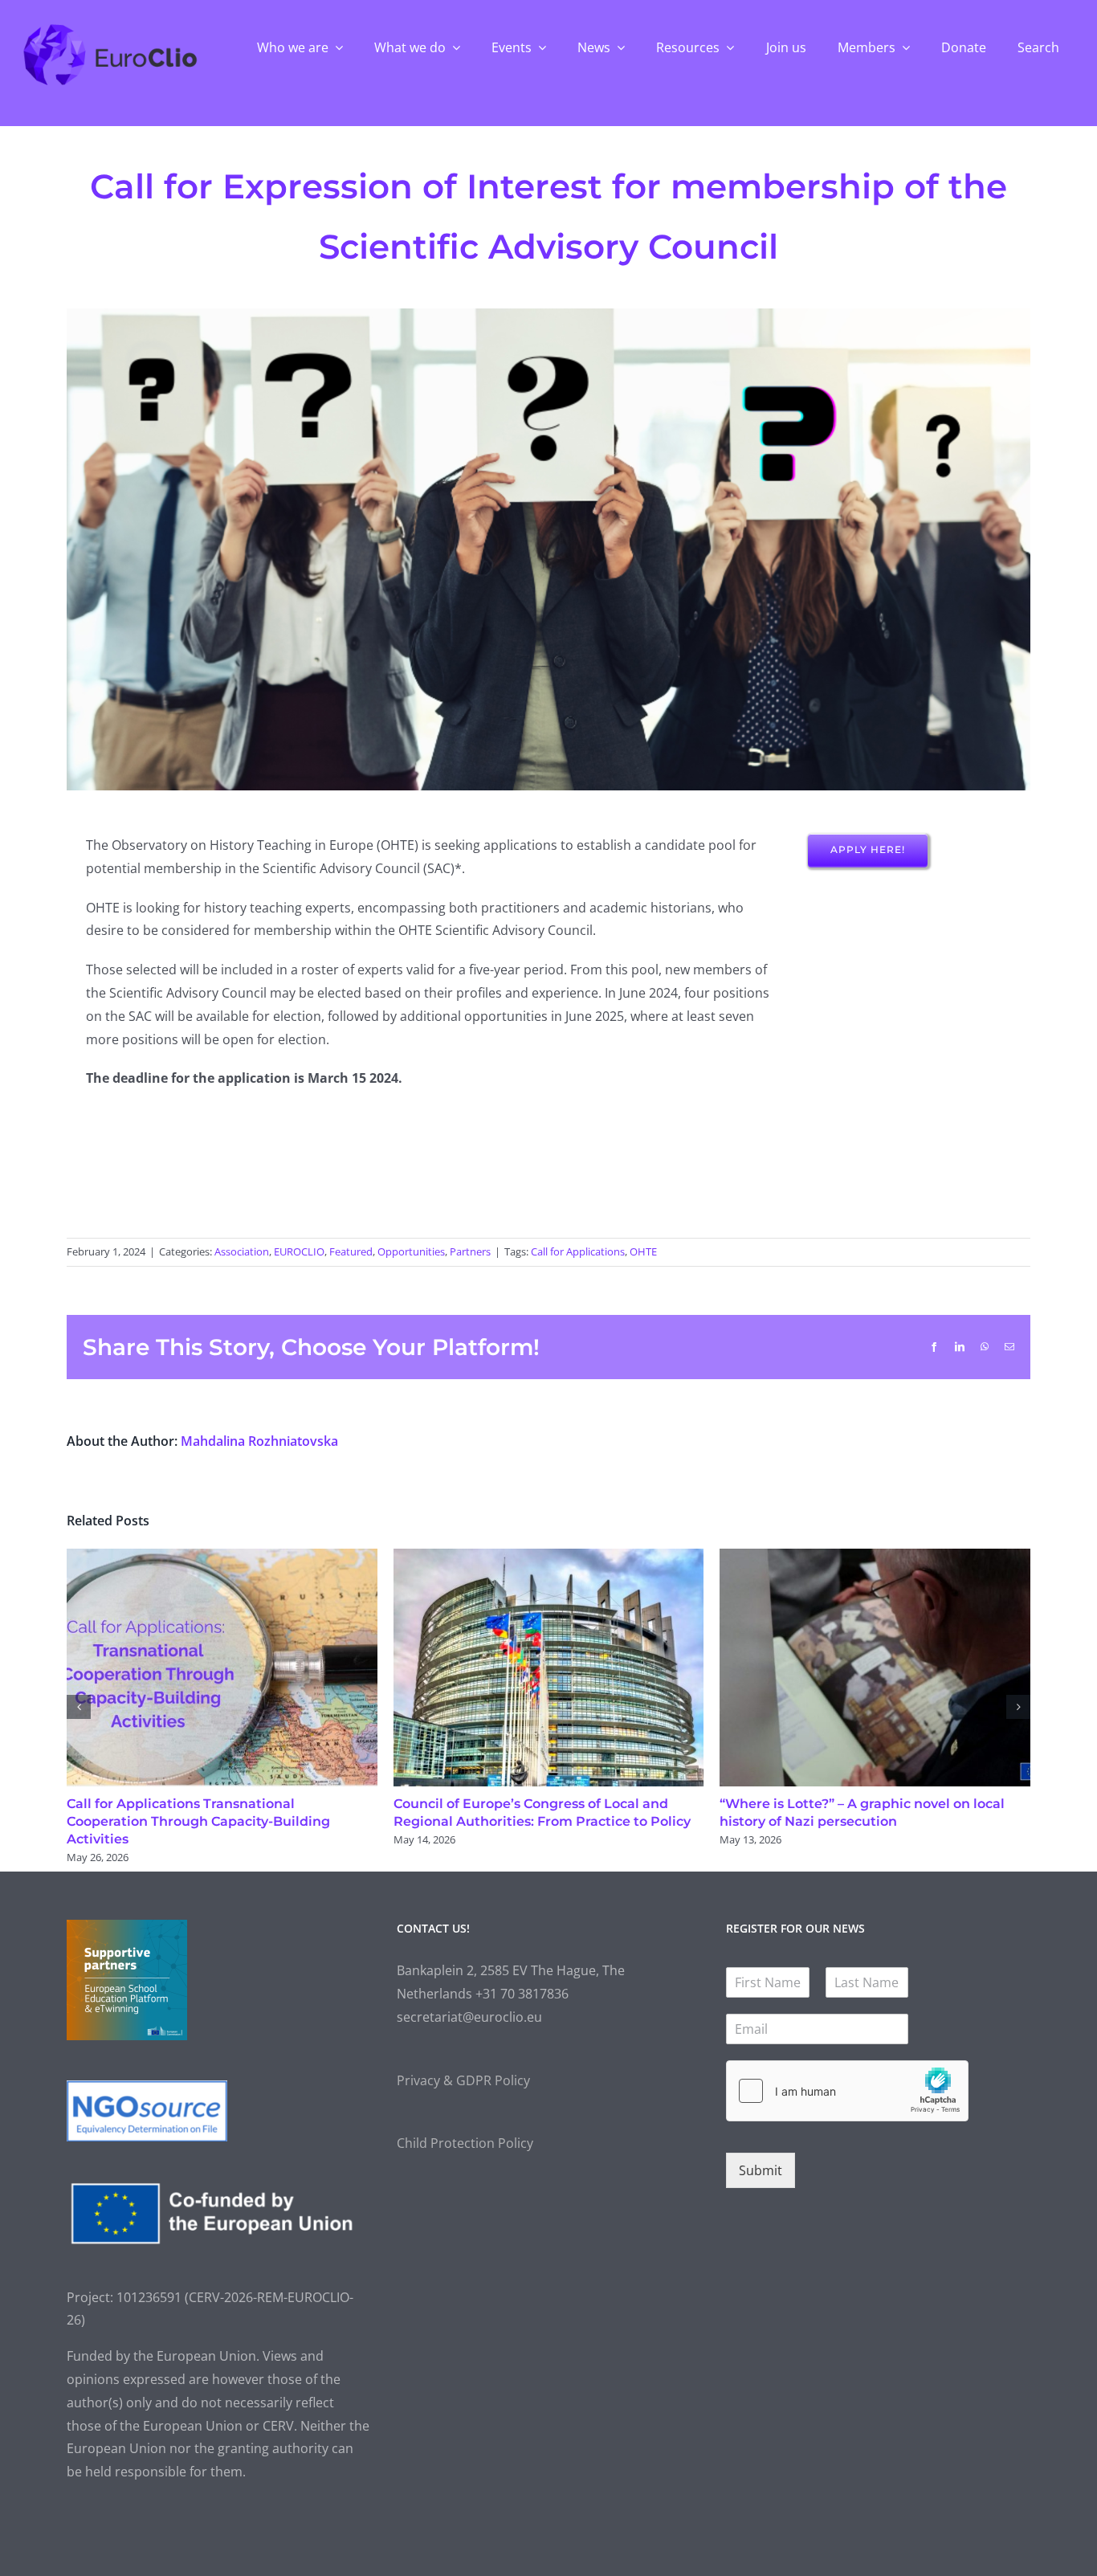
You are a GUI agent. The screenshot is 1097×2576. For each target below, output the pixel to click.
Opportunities (411, 1251)
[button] (79, 1707)
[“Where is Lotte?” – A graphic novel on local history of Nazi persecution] (875, 1557)
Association (242, 1251)
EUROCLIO (299, 1251)
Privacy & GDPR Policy (463, 2080)
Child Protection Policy (465, 2143)
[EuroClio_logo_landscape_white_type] (110, 28)
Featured (351, 1251)
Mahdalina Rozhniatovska (259, 1441)
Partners (470, 1251)
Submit (761, 2170)
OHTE (643, 1251)
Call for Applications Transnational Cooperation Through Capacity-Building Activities (198, 1821)
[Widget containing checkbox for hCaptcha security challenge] (847, 2091)
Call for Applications (578, 1251)
